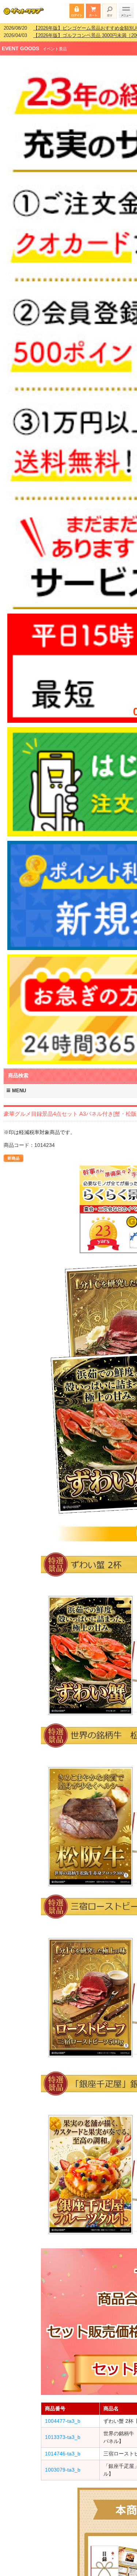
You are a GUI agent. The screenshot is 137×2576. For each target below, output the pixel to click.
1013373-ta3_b (63, 2432)
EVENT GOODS (20, 44)
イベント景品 (55, 44)
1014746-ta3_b (63, 2449)
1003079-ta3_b (63, 2465)
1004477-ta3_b (63, 2416)
